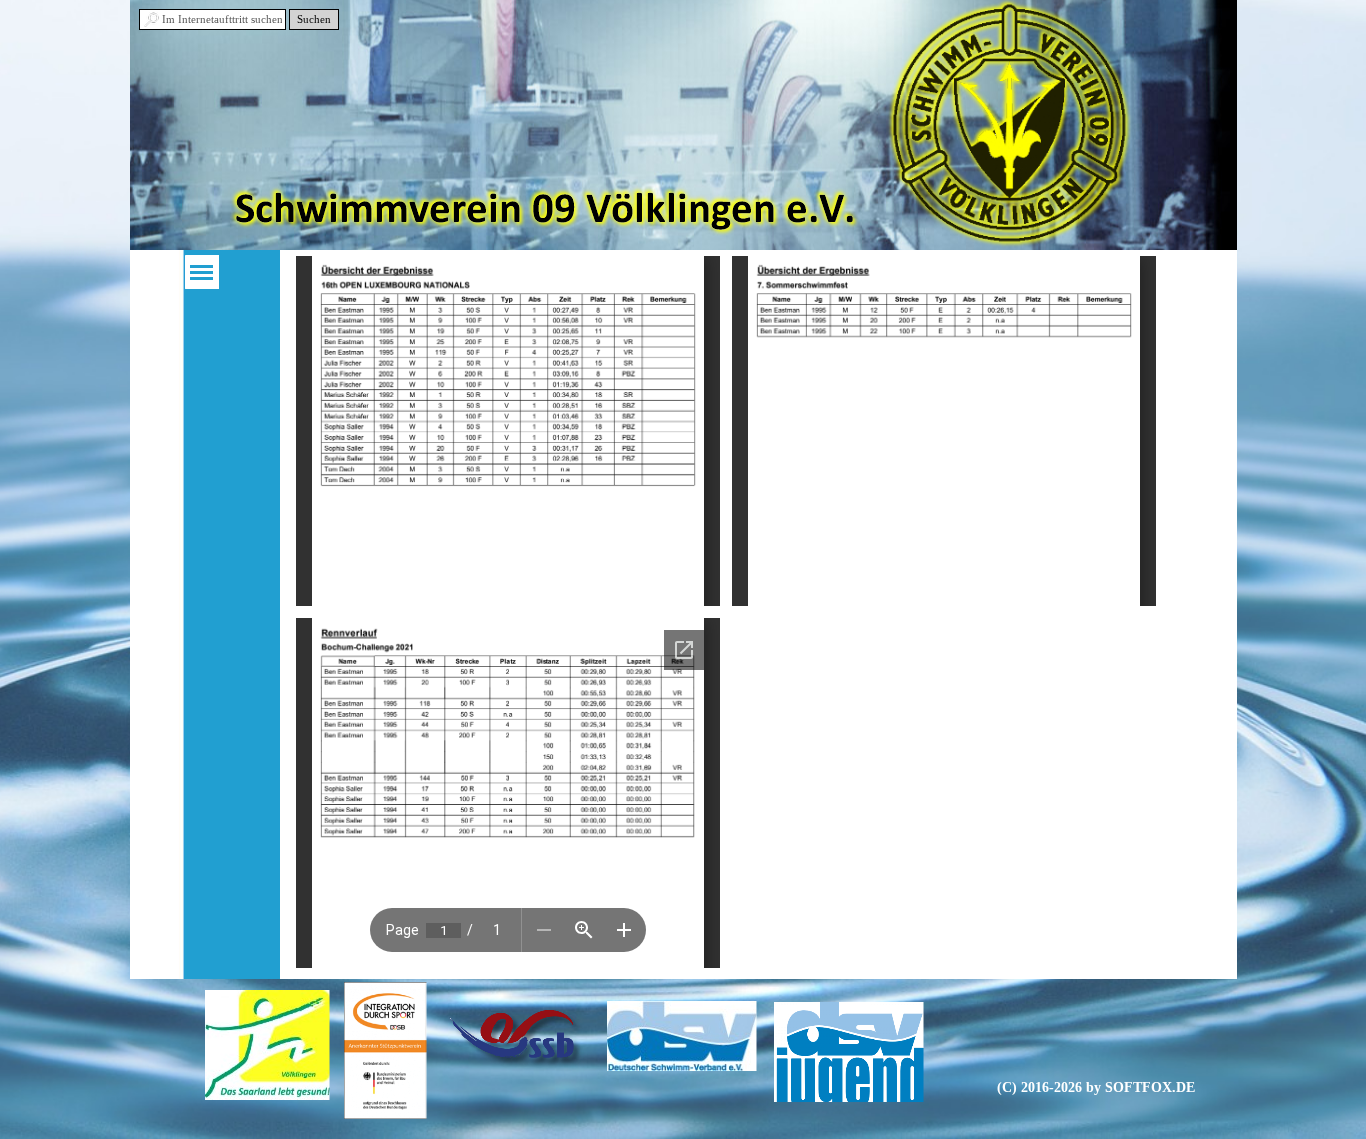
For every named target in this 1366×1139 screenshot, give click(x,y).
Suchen (314, 19)
